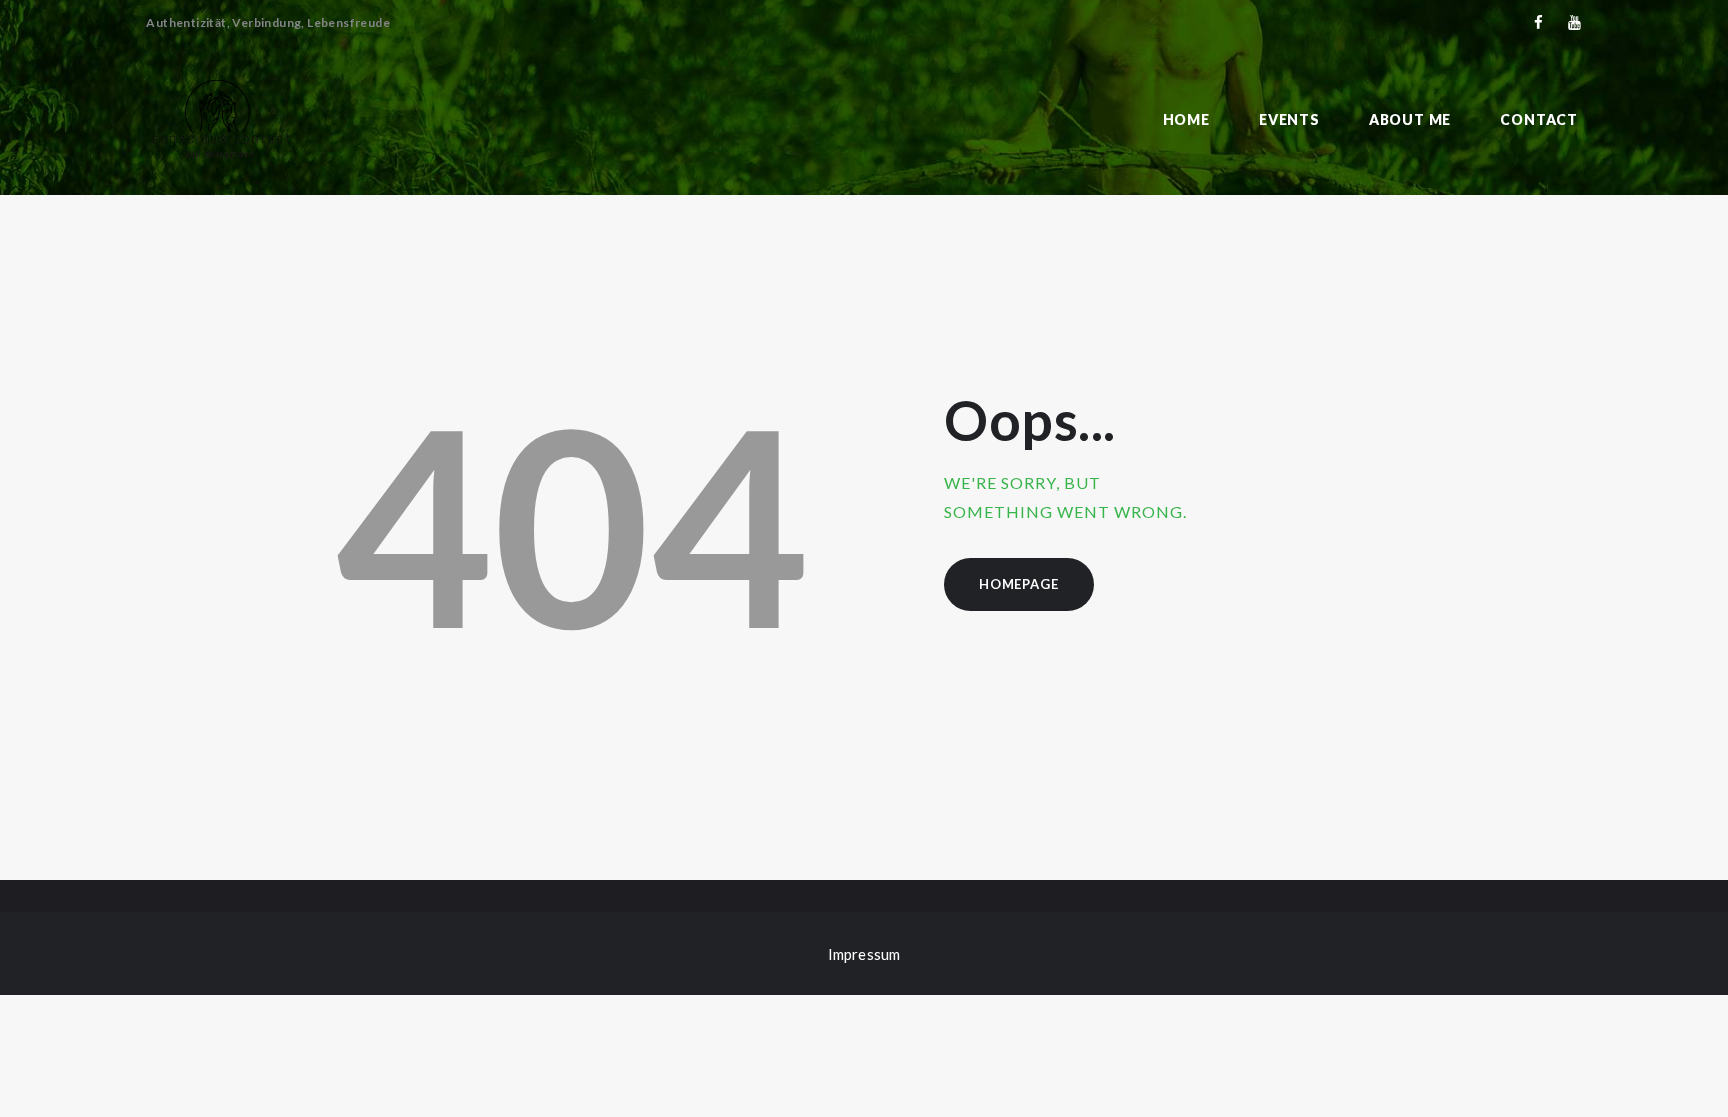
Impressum (864, 954)
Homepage (1018, 584)
